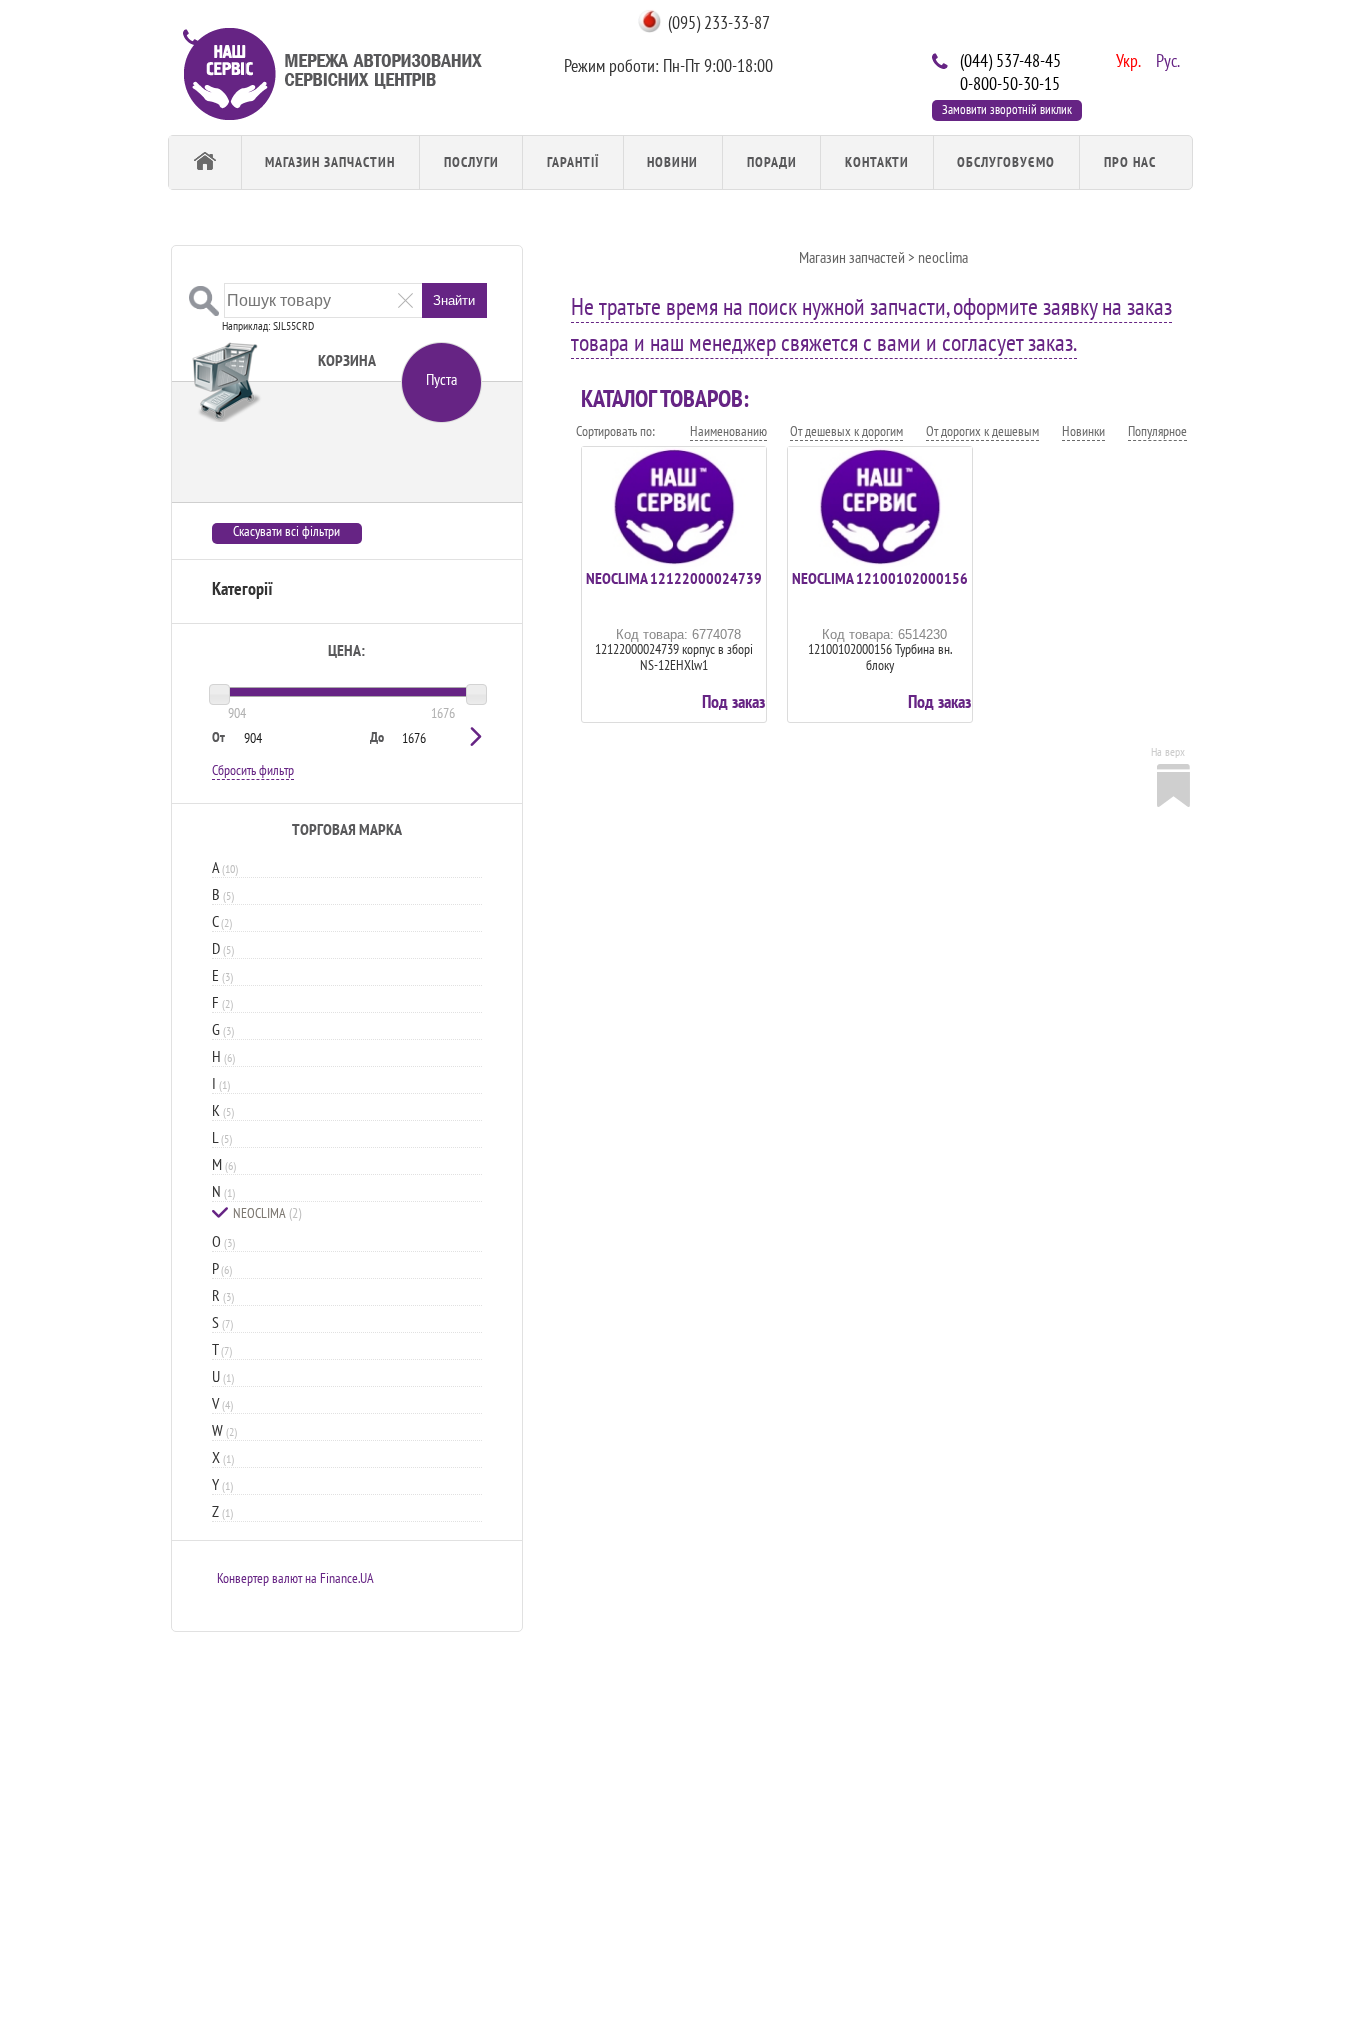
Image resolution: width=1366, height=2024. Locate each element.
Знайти (454, 300)
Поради (772, 162)
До (377, 737)
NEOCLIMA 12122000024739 (674, 578)
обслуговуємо (1006, 162)
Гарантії (573, 162)
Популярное (1157, 431)
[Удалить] (405, 299)
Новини (672, 162)
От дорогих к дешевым (982, 431)
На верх (1168, 751)
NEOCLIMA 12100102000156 (880, 578)
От (218, 737)
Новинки (1083, 431)
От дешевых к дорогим (846, 431)
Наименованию (728, 431)
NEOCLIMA (267, 1213)
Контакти (877, 162)
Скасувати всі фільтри (286, 531)
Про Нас (1130, 162)
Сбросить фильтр (253, 770)
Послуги (471, 162)
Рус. (1166, 59)
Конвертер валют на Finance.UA (295, 1578)
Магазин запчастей (852, 257)
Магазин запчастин (330, 162)
